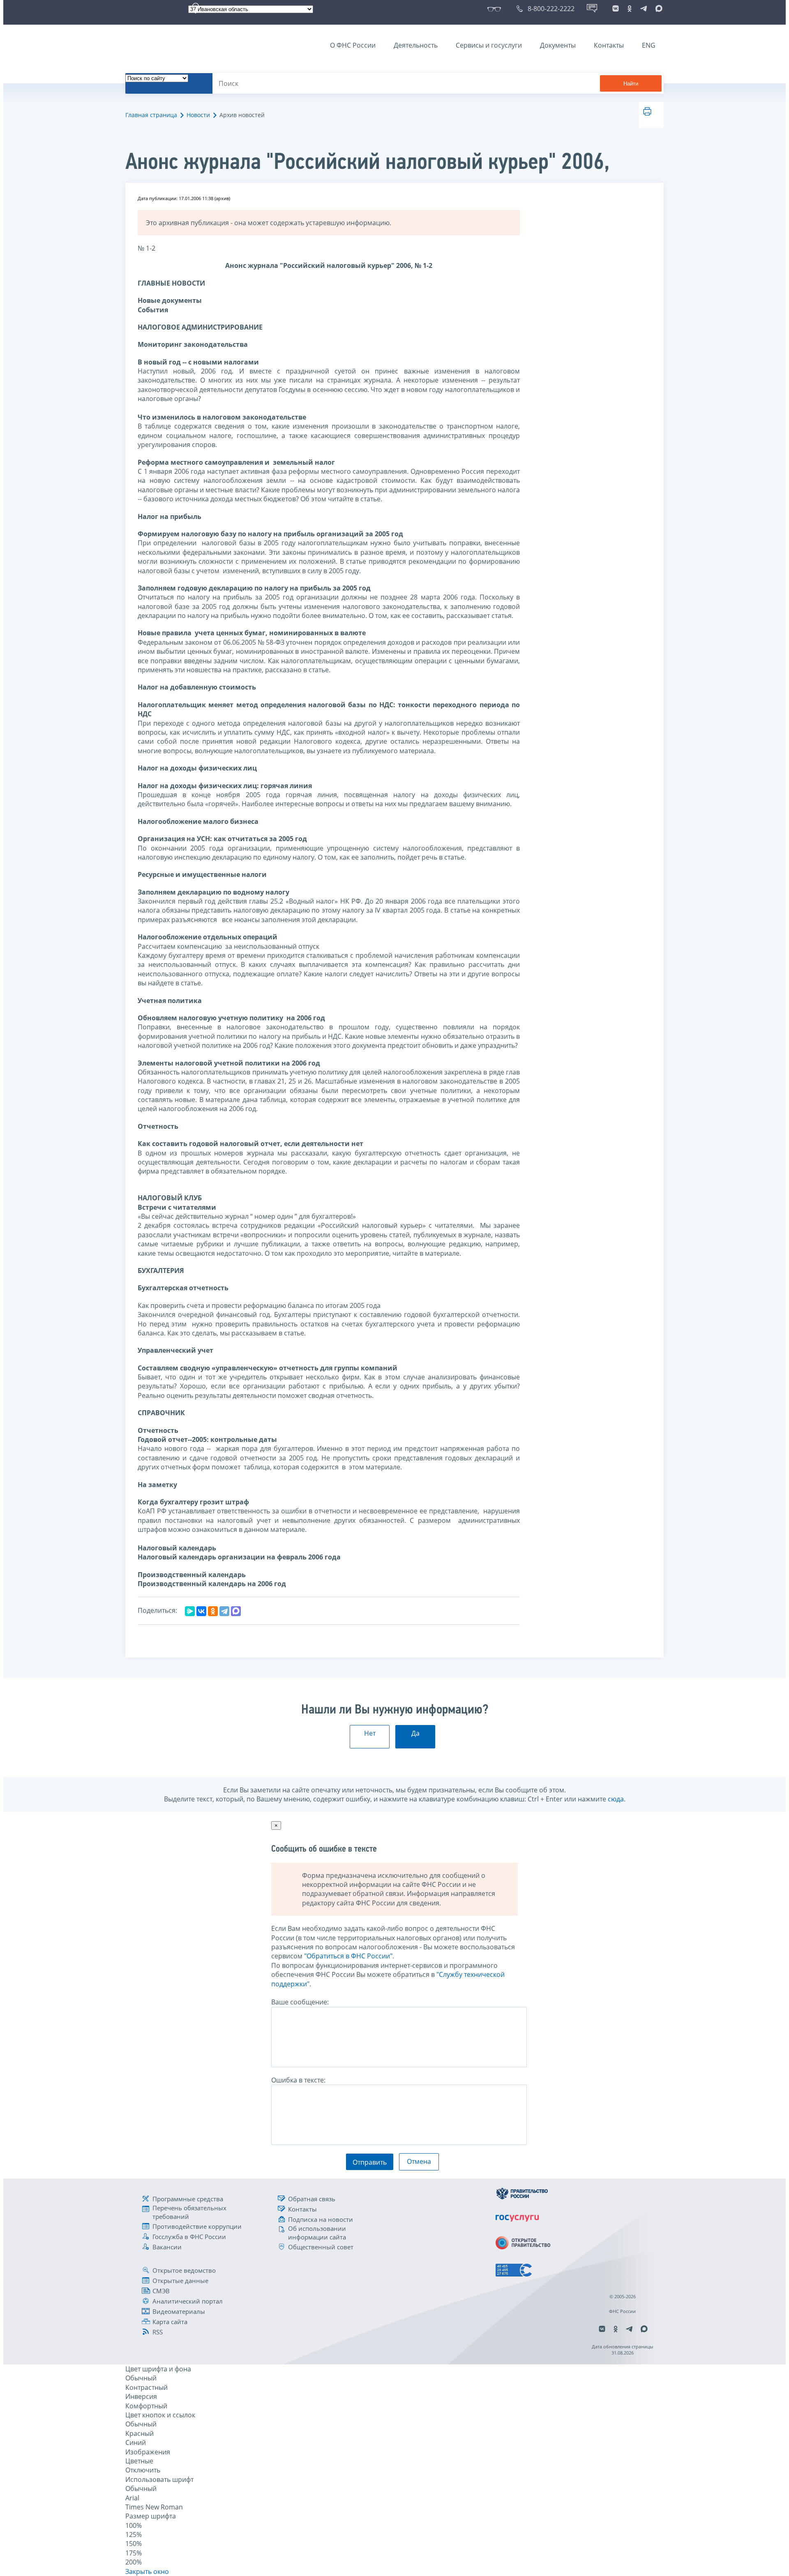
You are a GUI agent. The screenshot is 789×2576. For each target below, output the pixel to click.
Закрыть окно (147, 2571)
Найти (631, 84)
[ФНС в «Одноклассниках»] (630, 9)
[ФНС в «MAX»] (657, 9)
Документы (558, 45)
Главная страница (151, 115)
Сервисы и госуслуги (489, 45)
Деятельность (416, 45)
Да (415, 1733)
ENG (649, 45)
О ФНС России (353, 45)
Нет (370, 1733)
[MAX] (236, 1611)
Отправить (370, 2162)
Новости (198, 115)
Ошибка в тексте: (298, 2080)
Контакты (609, 45)
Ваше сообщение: (300, 2002)
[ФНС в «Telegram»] (644, 9)
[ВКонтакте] (201, 1611)
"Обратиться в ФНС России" (348, 1956)
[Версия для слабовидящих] (496, 9)
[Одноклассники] (213, 1611)
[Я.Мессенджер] (190, 1611)
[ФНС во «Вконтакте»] (616, 9)
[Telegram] (224, 1611)
